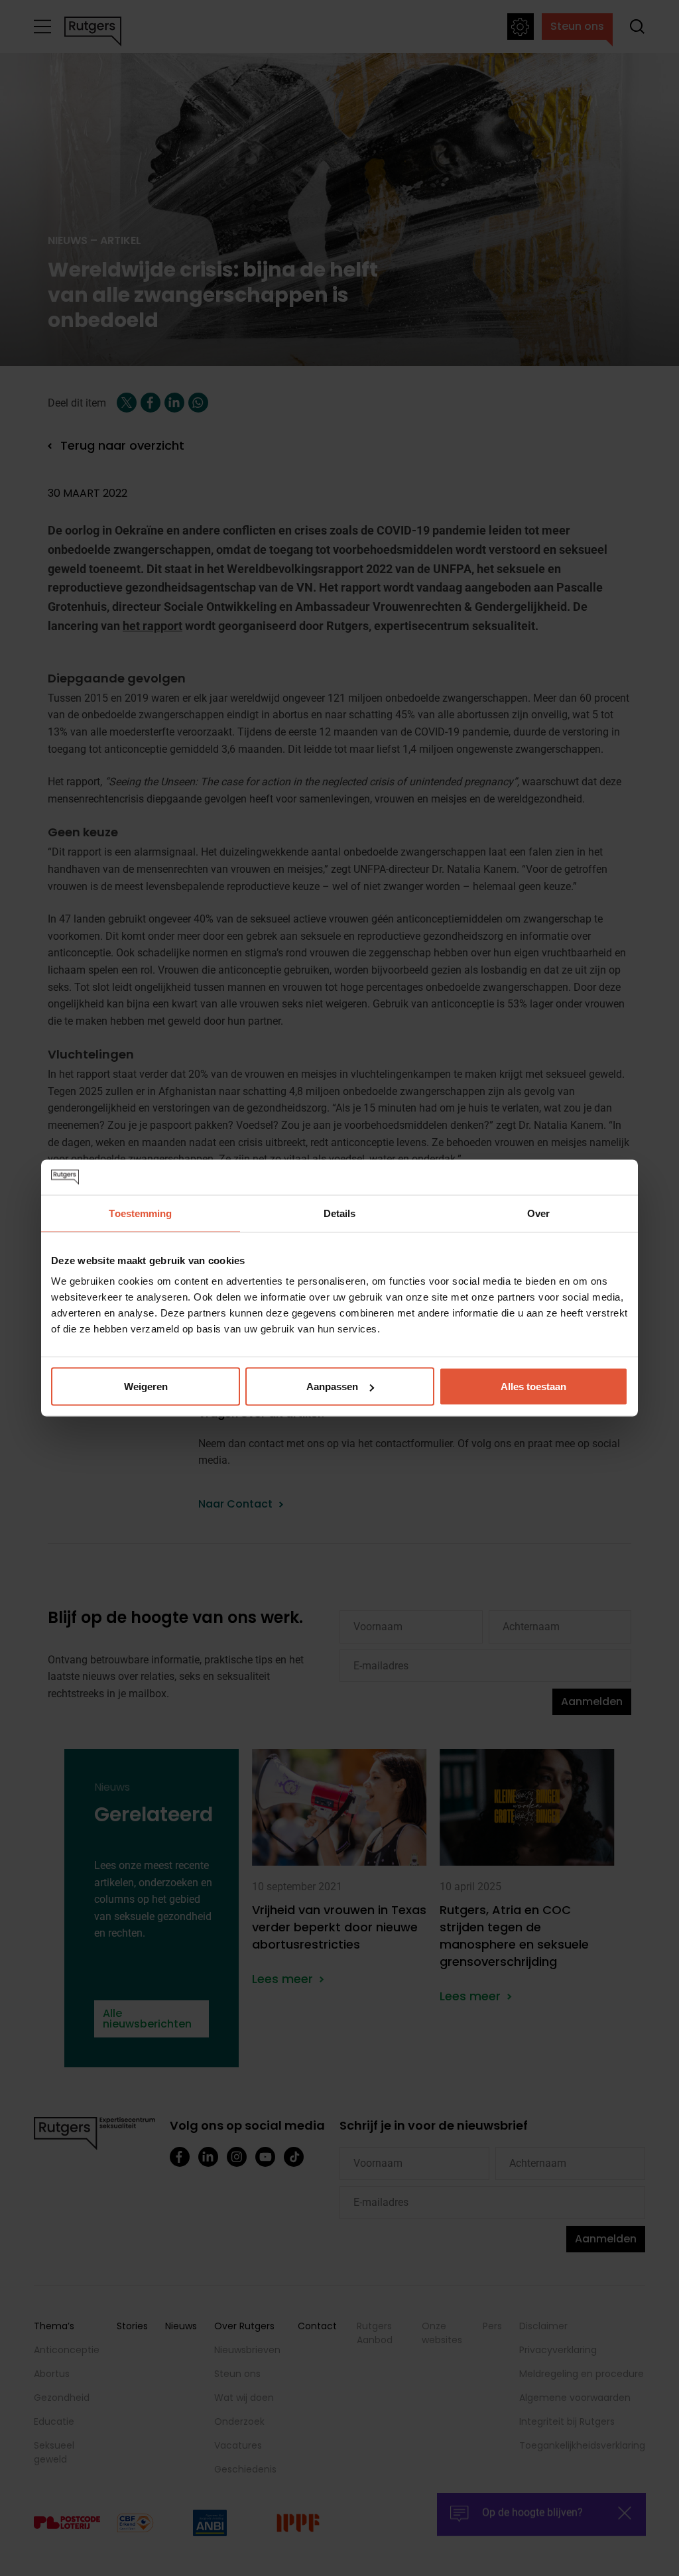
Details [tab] (340, 1213)
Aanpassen (332, 1386)
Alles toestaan (533, 1386)
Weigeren (146, 1386)
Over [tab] (538, 1213)
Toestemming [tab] (140, 1213)
